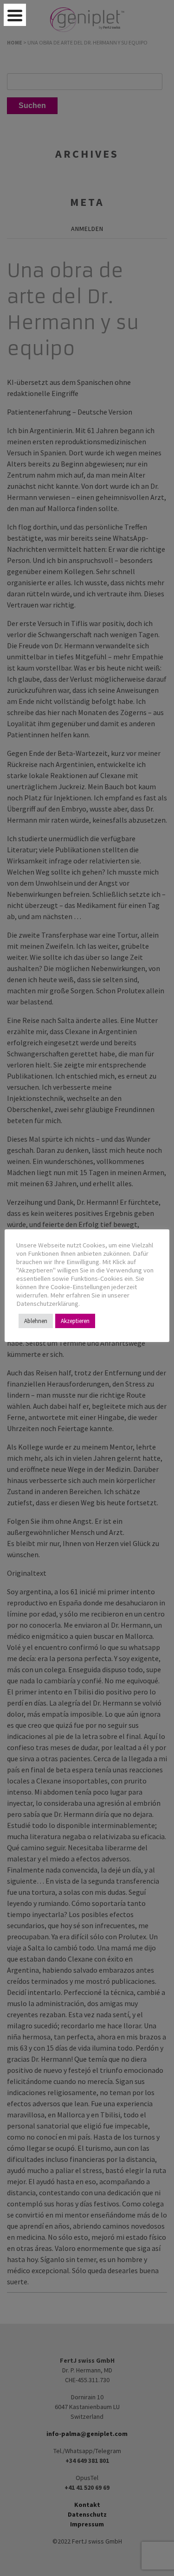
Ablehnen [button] (36, 1321)
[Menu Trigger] (15, 15)
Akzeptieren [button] (75, 1321)
